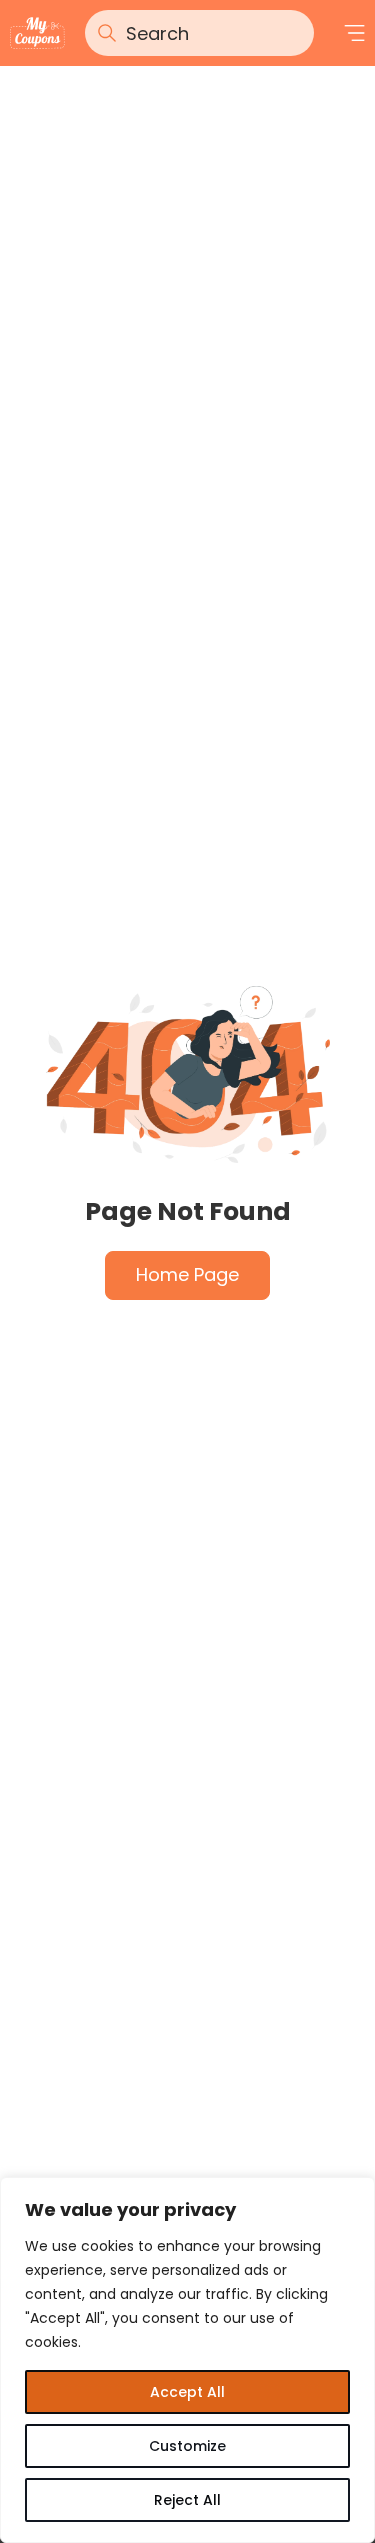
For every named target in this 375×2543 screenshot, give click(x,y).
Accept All (187, 2392)
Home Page (187, 1274)
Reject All (187, 2500)
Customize (187, 2446)
